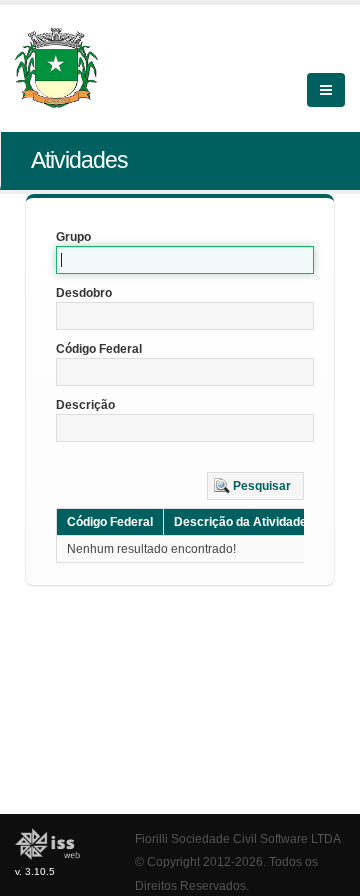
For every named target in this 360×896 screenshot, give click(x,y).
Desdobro (84, 293)
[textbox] (185, 260)
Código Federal (99, 349)
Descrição (85, 405)
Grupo (73, 237)
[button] (255, 486)
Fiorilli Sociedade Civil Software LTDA (238, 838)
